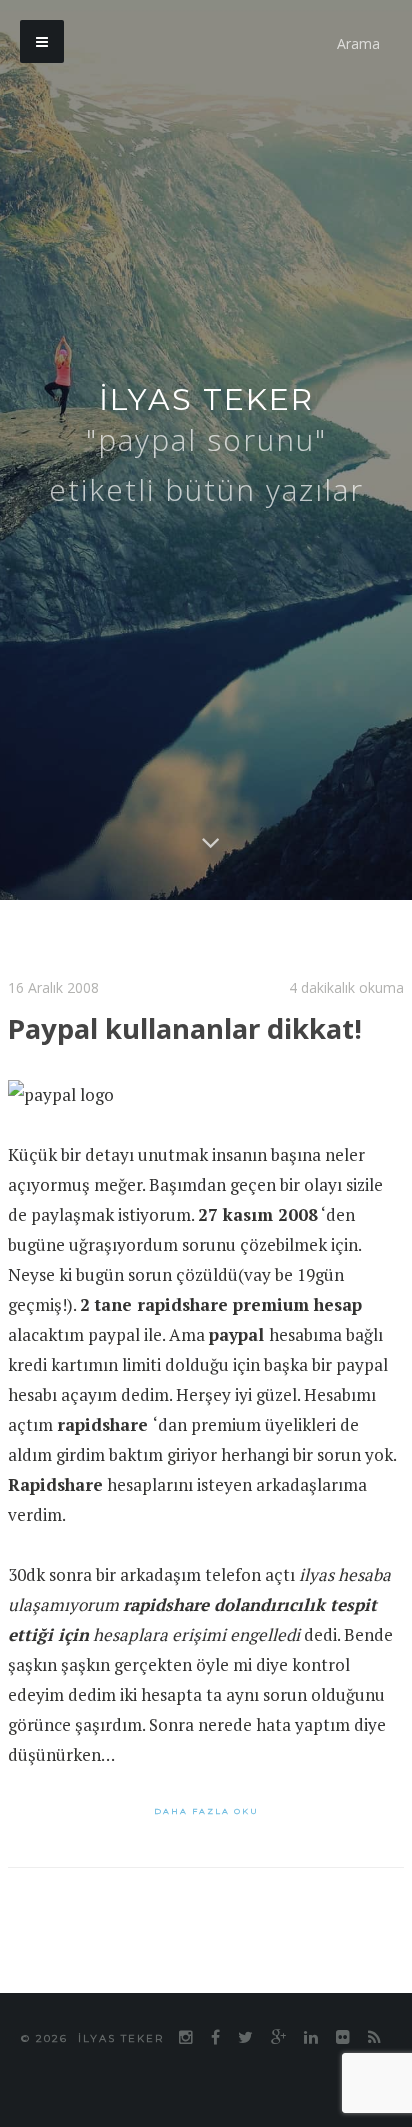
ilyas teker (206, 399)
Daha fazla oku (206, 1811)
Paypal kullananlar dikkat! (202, 1027)
